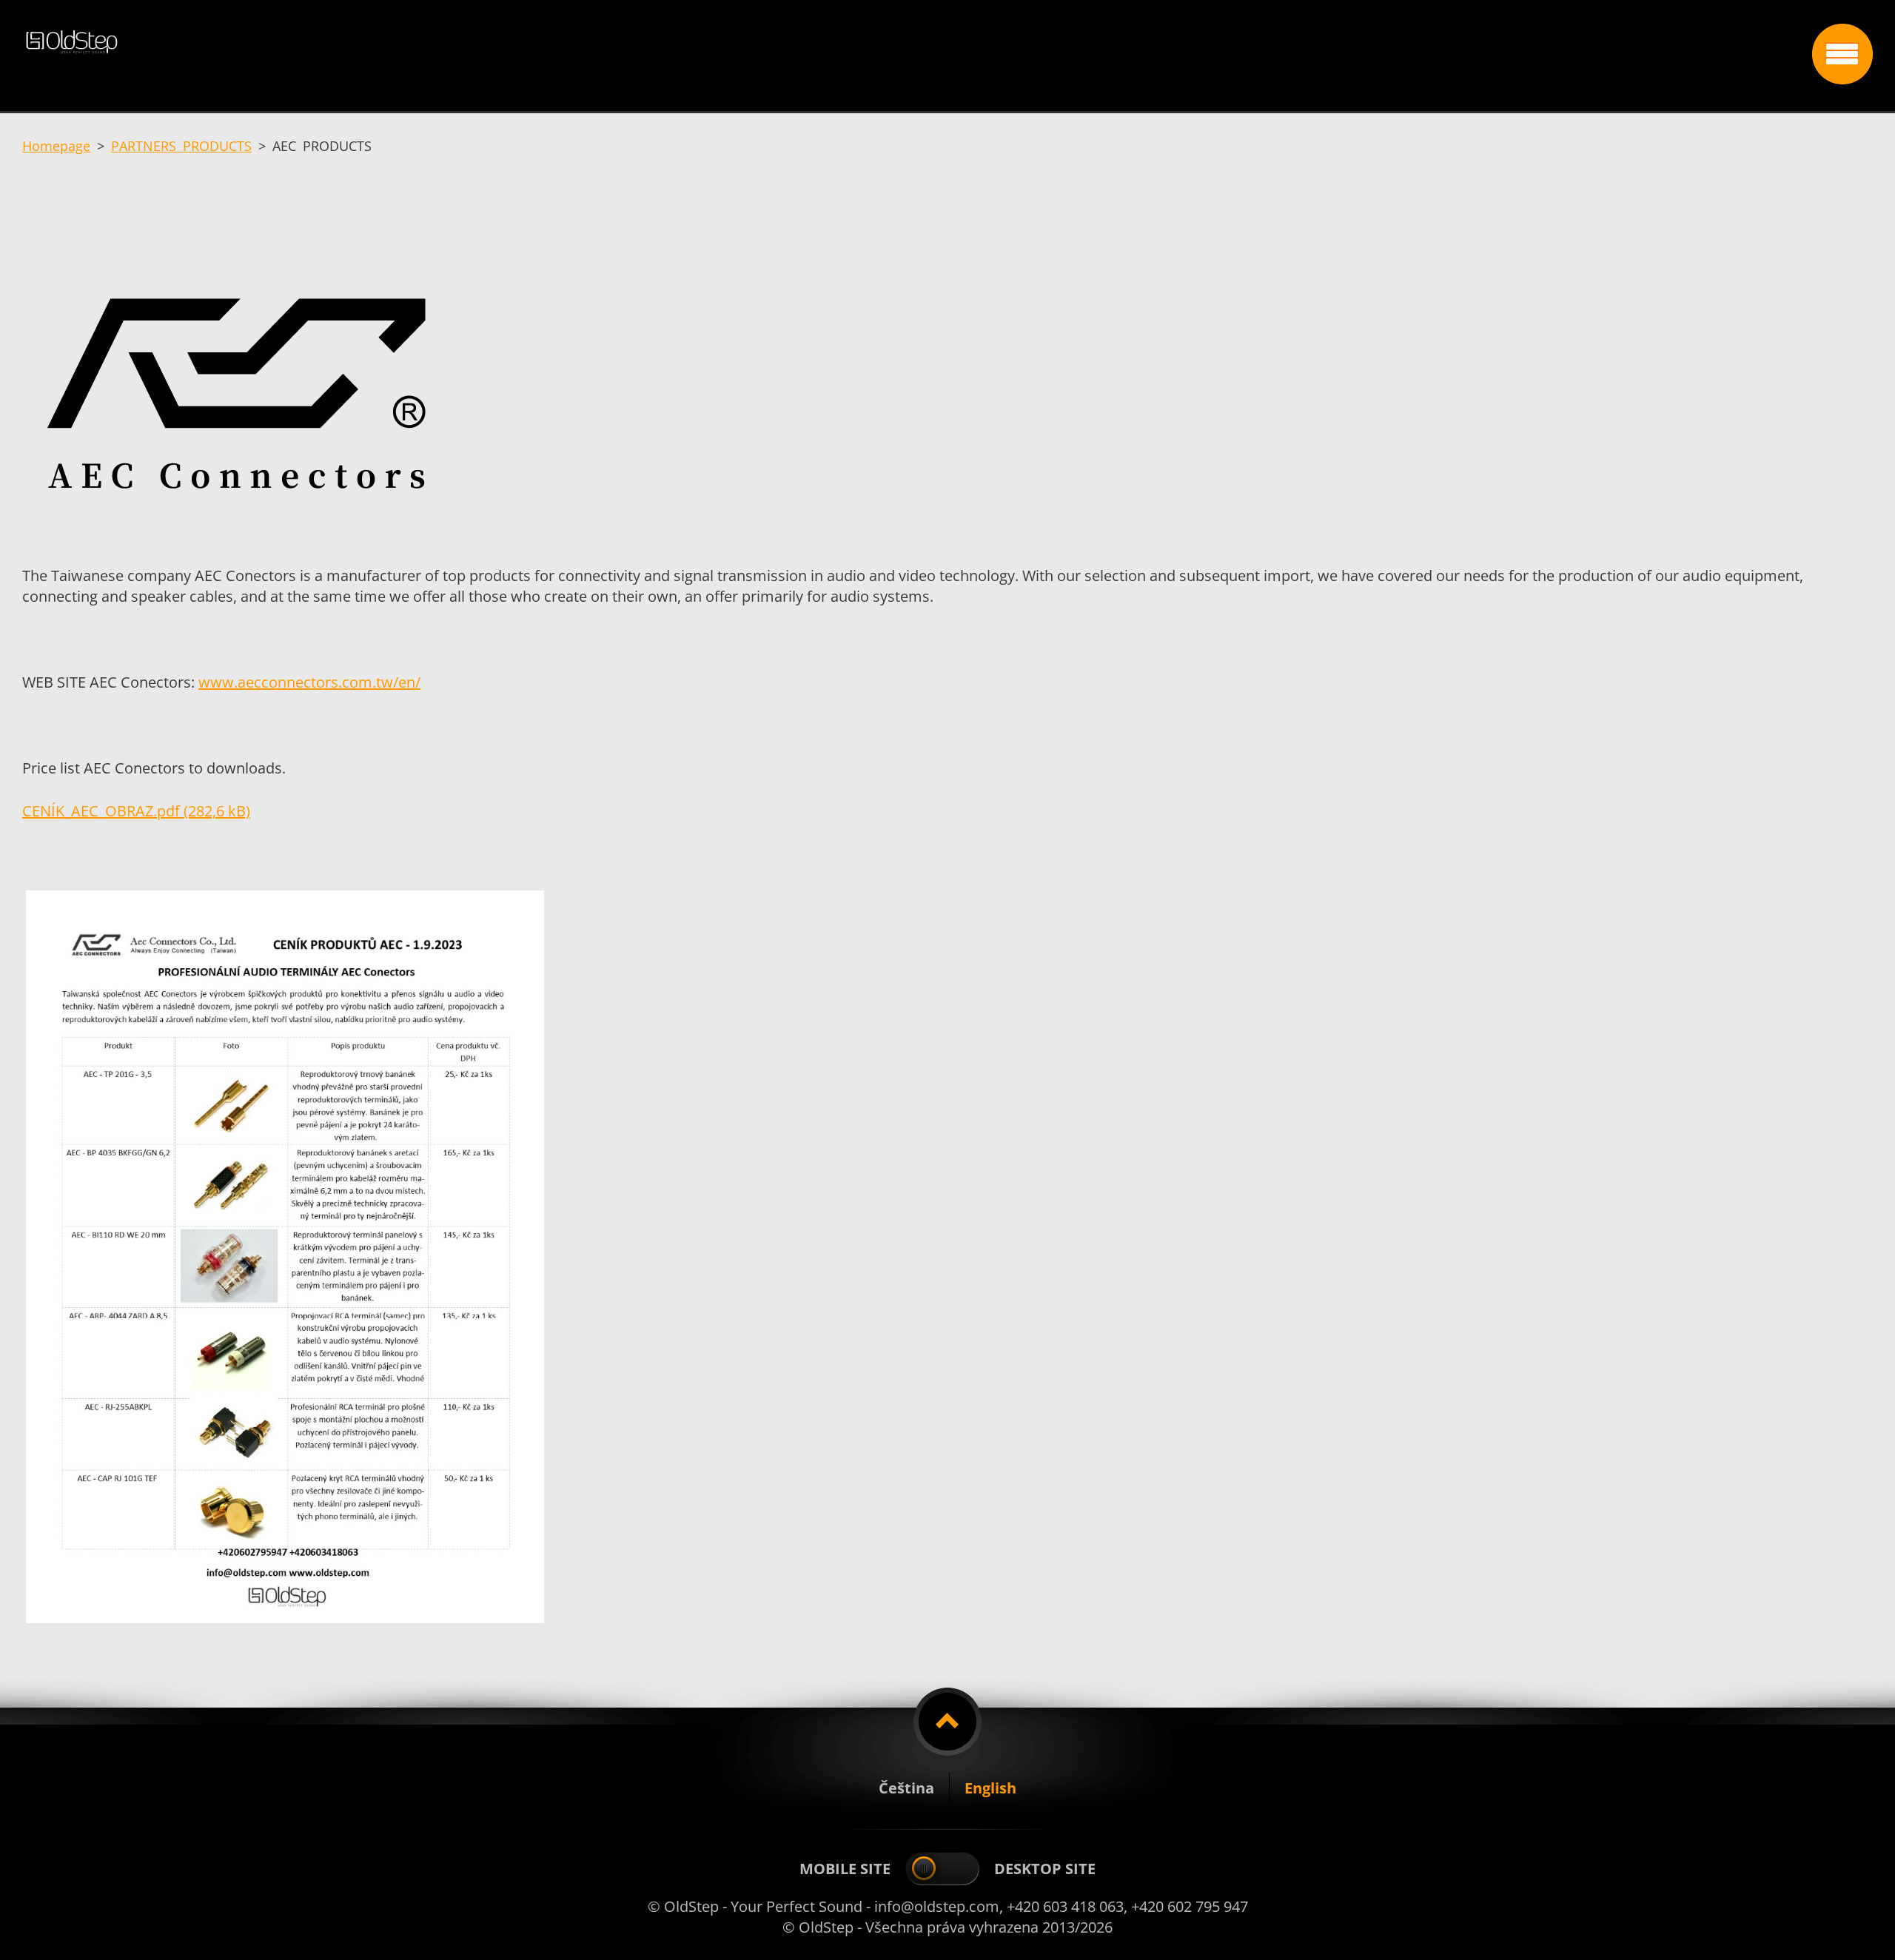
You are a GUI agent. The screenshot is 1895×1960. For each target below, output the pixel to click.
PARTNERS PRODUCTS (181, 146)
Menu (1842, 54)
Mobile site (845, 1869)
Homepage (56, 146)
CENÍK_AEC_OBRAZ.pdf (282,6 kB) (136, 811)
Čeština (906, 1788)
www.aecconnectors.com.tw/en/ (309, 682)
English (990, 1788)
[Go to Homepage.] (912, 50)
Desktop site (1045, 1869)
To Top (947, 1722)
